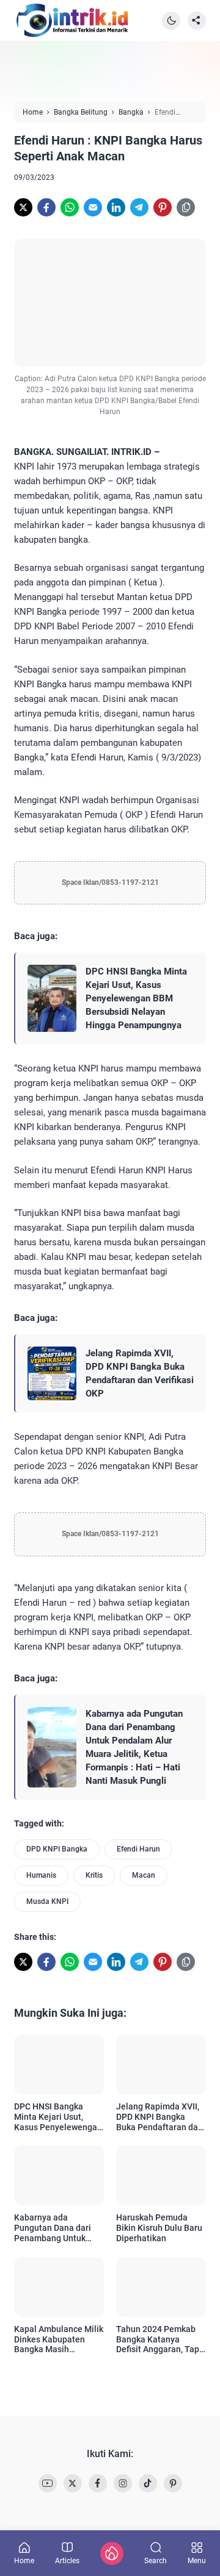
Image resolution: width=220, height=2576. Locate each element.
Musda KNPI (47, 1902)
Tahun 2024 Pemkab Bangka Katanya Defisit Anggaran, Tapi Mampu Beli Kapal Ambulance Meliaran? (159, 2339)
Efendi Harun (138, 1849)
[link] (23, 207)
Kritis (94, 1875)
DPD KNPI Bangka (57, 1849)
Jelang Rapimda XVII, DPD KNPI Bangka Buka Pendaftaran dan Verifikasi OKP (140, 1373)
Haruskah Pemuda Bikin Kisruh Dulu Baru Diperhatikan (159, 2228)
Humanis (41, 1875)
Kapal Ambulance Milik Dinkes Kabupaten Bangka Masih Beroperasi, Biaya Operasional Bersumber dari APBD (59, 2339)
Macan (144, 1875)
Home (24, 2560)
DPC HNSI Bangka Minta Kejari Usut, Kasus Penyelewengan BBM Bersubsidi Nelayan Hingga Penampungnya (136, 998)
